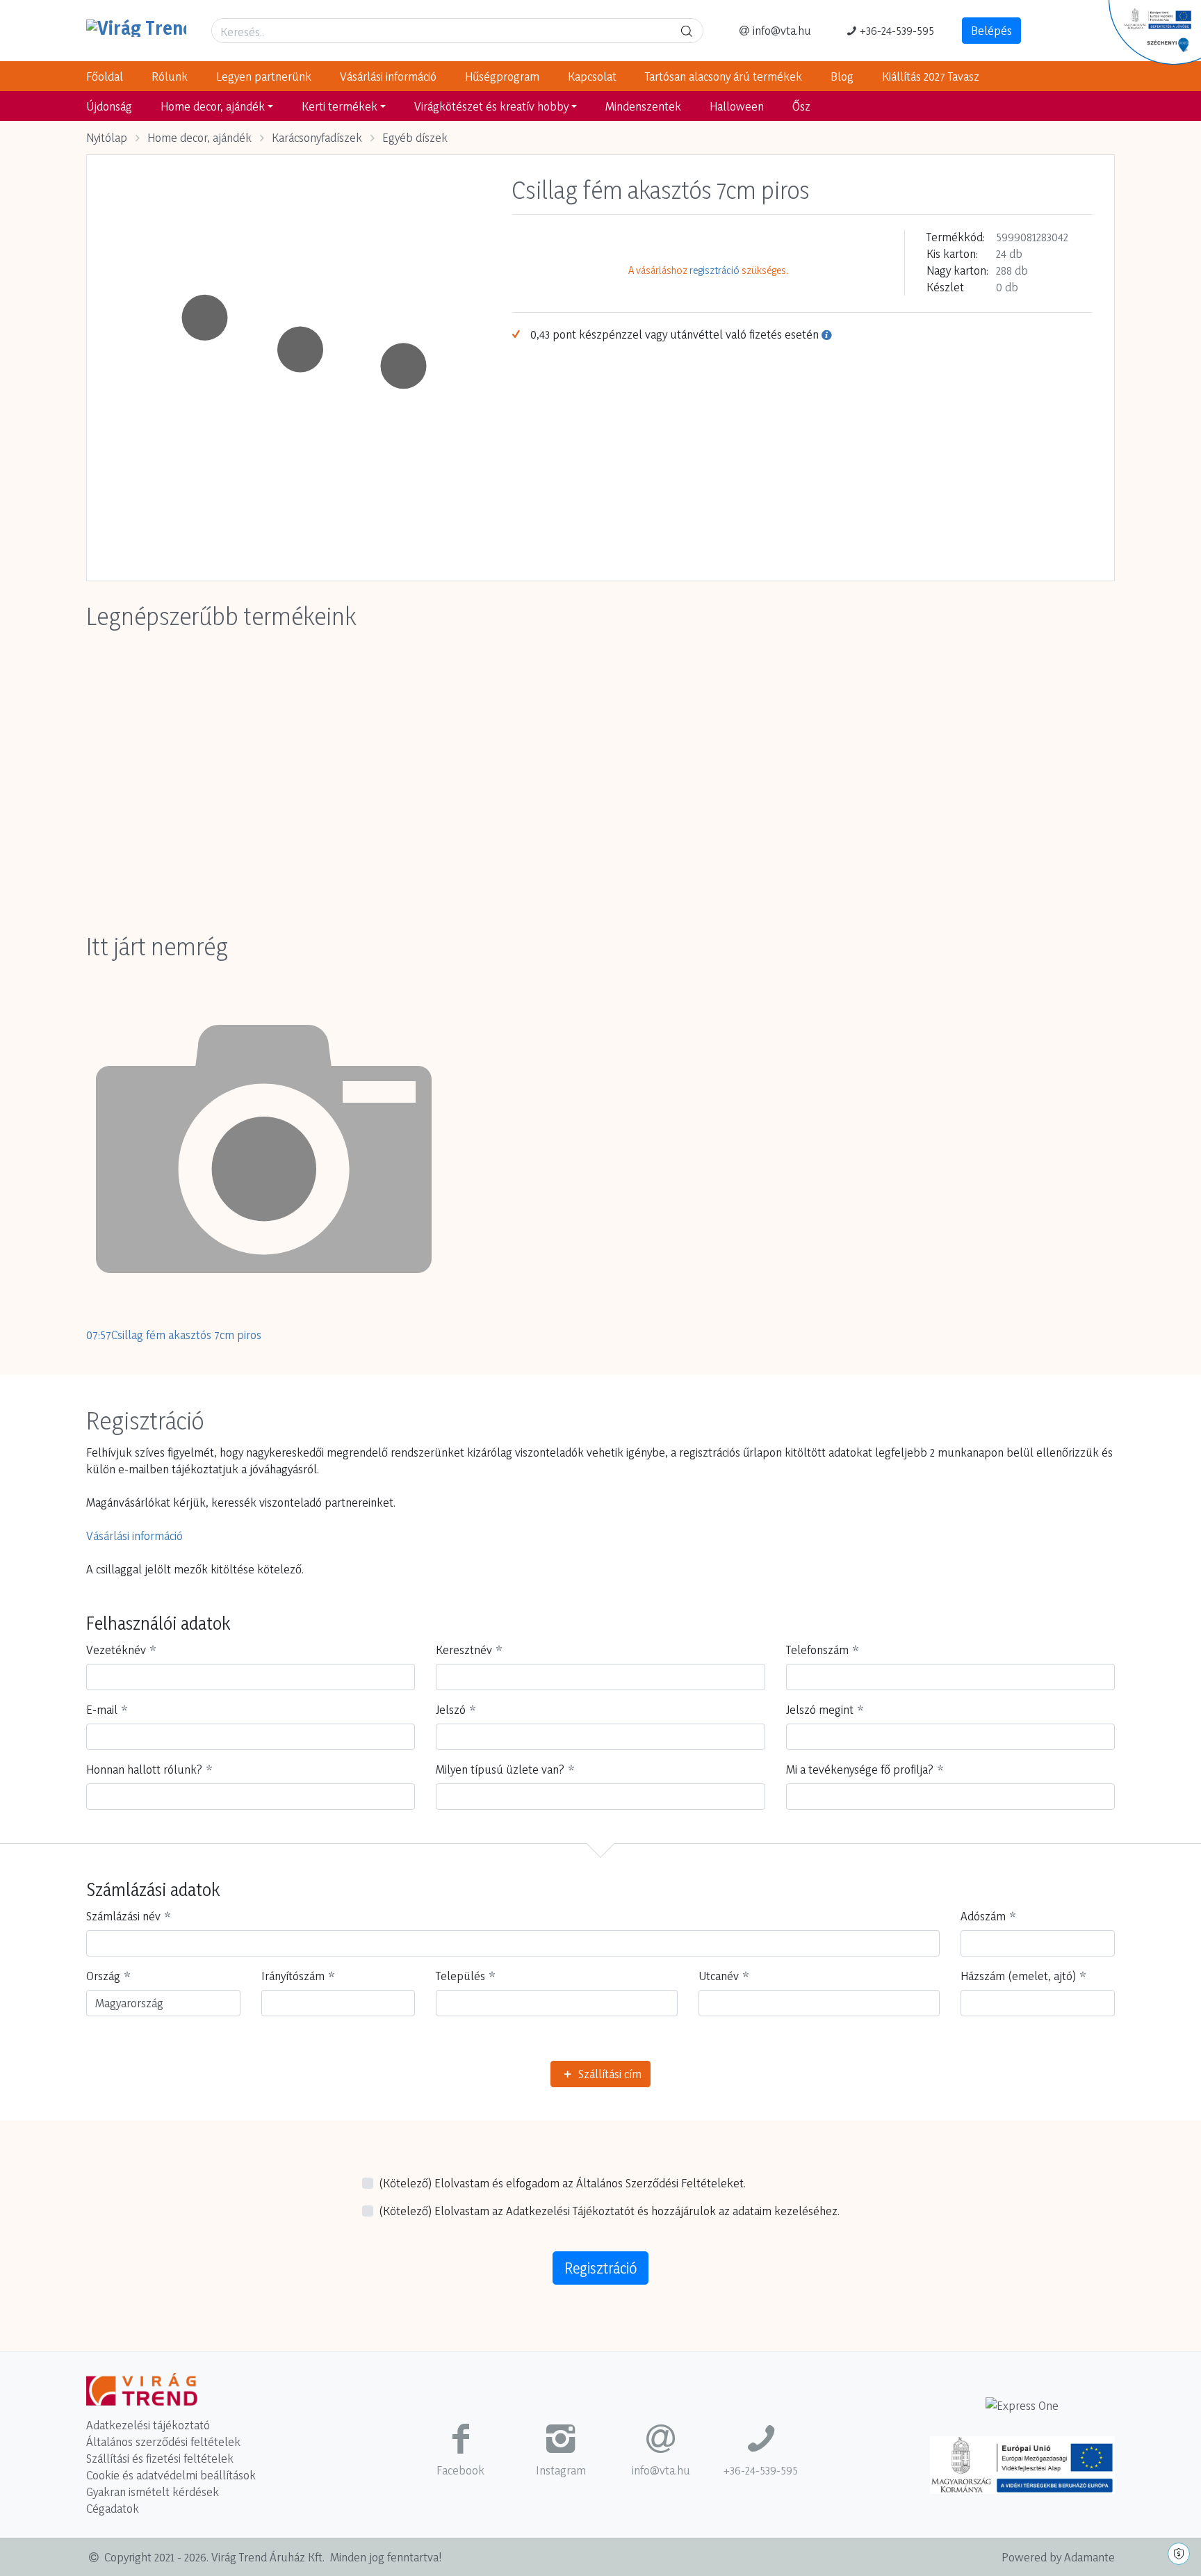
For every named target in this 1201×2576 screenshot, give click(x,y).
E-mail (102, 1709)
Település (460, 1976)
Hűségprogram (502, 76)
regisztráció (714, 270)
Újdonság (109, 106)
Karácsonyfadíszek (317, 137)
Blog (842, 76)
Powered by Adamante (1058, 2557)
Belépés (991, 30)
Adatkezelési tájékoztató (148, 2425)
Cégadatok (113, 2508)
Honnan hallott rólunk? (144, 1769)
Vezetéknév (116, 1650)
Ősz (801, 106)
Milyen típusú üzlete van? (500, 1769)
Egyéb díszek (415, 137)
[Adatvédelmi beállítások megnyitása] (1179, 2554)
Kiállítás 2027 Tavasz (931, 76)
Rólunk (170, 76)
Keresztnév (464, 1650)
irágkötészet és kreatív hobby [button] (491, 106)
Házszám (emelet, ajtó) (1018, 1976)
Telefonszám (817, 1650)
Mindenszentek (643, 106)
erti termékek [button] (340, 106)
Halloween (737, 106)
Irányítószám (293, 1976)
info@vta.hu (782, 30)
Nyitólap (107, 137)
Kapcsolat (592, 76)
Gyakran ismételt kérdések (153, 2492)
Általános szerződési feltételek (163, 2441)
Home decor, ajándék (199, 137)
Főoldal (105, 76)
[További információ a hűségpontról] (826, 334)
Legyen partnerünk (264, 76)
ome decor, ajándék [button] (213, 106)
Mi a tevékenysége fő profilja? (860, 1769)
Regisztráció (600, 2268)
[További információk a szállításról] (1022, 2410)
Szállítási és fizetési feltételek (160, 2458)
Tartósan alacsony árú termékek (724, 76)
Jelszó (451, 1709)
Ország (103, 1976)
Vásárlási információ (388, 76)
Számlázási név (123, 1916)
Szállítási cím (608, 2074)
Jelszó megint (820, 1709)
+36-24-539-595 (897, 30)
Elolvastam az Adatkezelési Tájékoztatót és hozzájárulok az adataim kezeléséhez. (609, 2211)
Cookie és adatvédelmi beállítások (171, 2475)
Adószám (983, 1916)
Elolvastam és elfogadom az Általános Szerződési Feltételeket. (562, 2183)
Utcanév (719, 1976)
